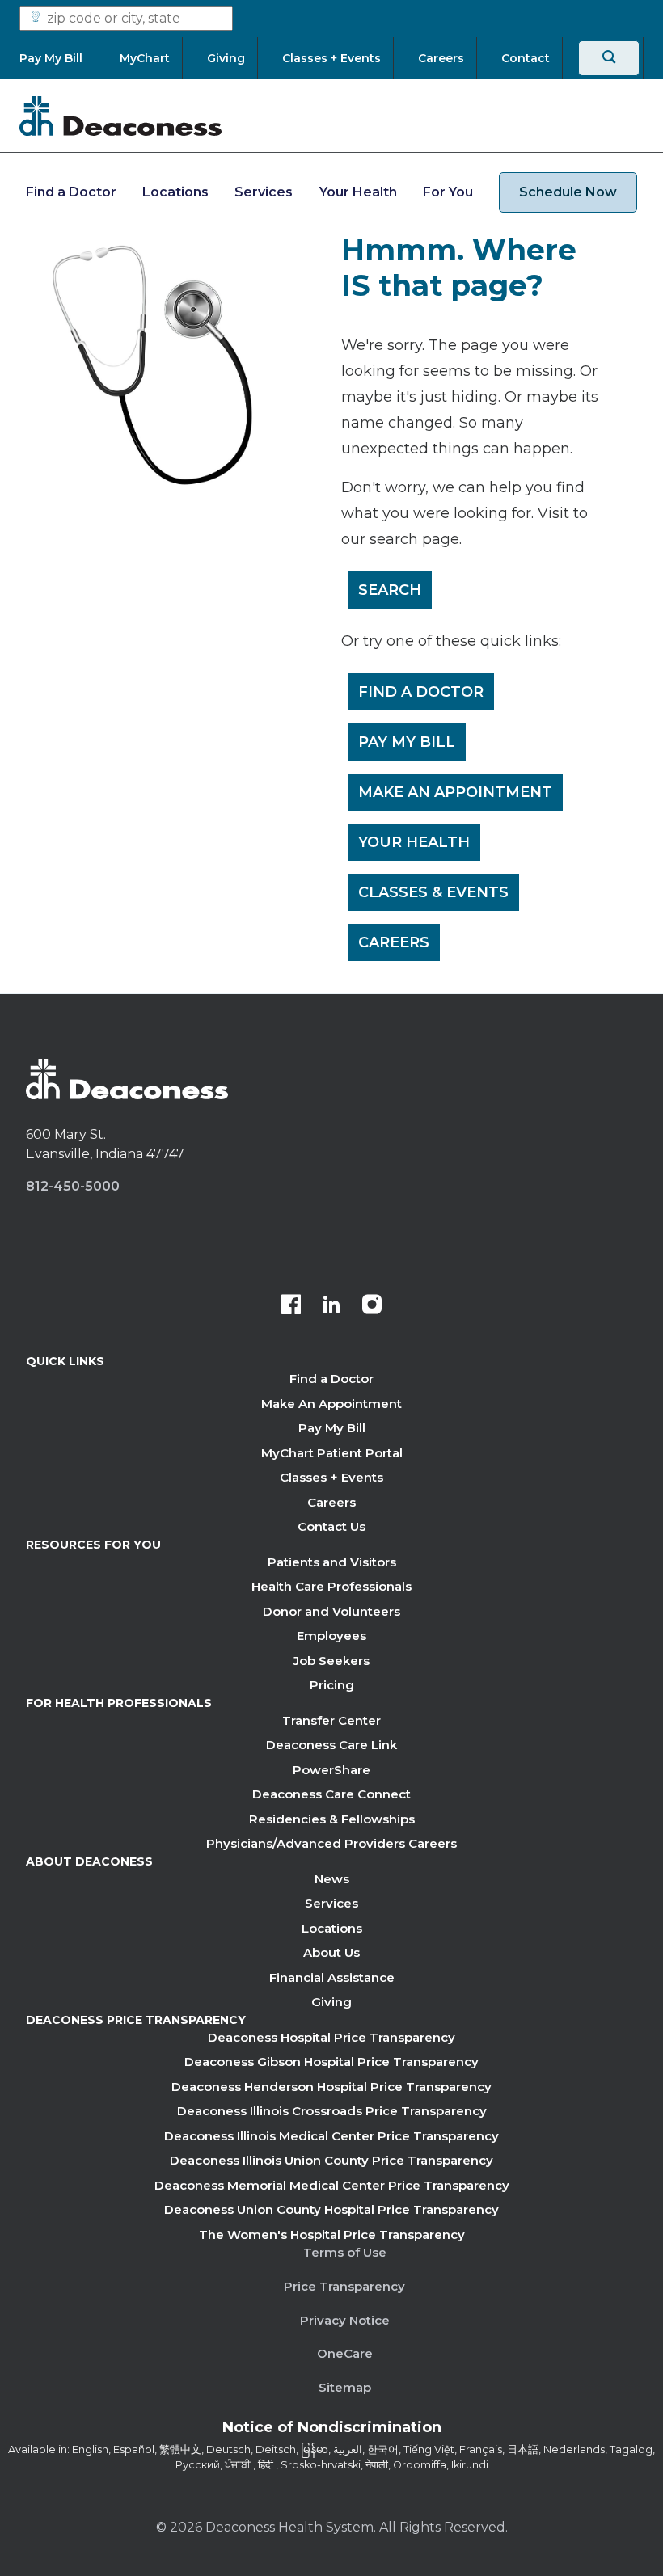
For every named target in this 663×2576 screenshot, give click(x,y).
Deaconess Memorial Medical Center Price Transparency (332, 2185)
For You (448, 192)
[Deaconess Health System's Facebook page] (291, 1306)
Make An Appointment (455, 792)
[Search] (609, 58)
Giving (331, 2002)
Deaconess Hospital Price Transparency (331, 2037)
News (332, 1879)
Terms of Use (345, 2252)
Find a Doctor (71, 192)
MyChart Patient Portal (332, 1453)
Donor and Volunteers (331, 1611)
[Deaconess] (120, 116)
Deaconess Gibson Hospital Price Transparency (331, 2062)
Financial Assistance (332, 1977)
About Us (331, 1952)
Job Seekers (331, 1661)
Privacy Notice (345, 2320)
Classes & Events (433, 892)
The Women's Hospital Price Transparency (332, 2235)
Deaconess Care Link (331, 1745)
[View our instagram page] (372, 1306)
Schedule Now (568, 192)
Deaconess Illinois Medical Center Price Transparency (331, 2136)
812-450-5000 (73, 1186)
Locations (175, 192)
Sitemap (345, 2387)
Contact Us (331, 1526)
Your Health (358, 192)
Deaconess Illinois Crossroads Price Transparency (332, 2111)
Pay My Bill (407, 742)
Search (390, 590)
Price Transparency (344, 2286)
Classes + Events (331, 1477)
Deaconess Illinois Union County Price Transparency (331, 2160)
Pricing (332, 1685)
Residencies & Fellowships (332, 1819)
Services (264, 192)
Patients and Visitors (332, 1562)
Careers (394, 942)
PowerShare (331, 1770)
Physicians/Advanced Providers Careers (331, 1843)
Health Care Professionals (331, 1586)
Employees (331, 1636)
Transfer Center (331, 1720)
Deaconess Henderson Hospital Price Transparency (331, 2087)
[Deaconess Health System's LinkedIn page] (331, 1306)
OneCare (345, 2353)
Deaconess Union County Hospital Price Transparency (331, 2209)
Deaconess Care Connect (331, 1794)
